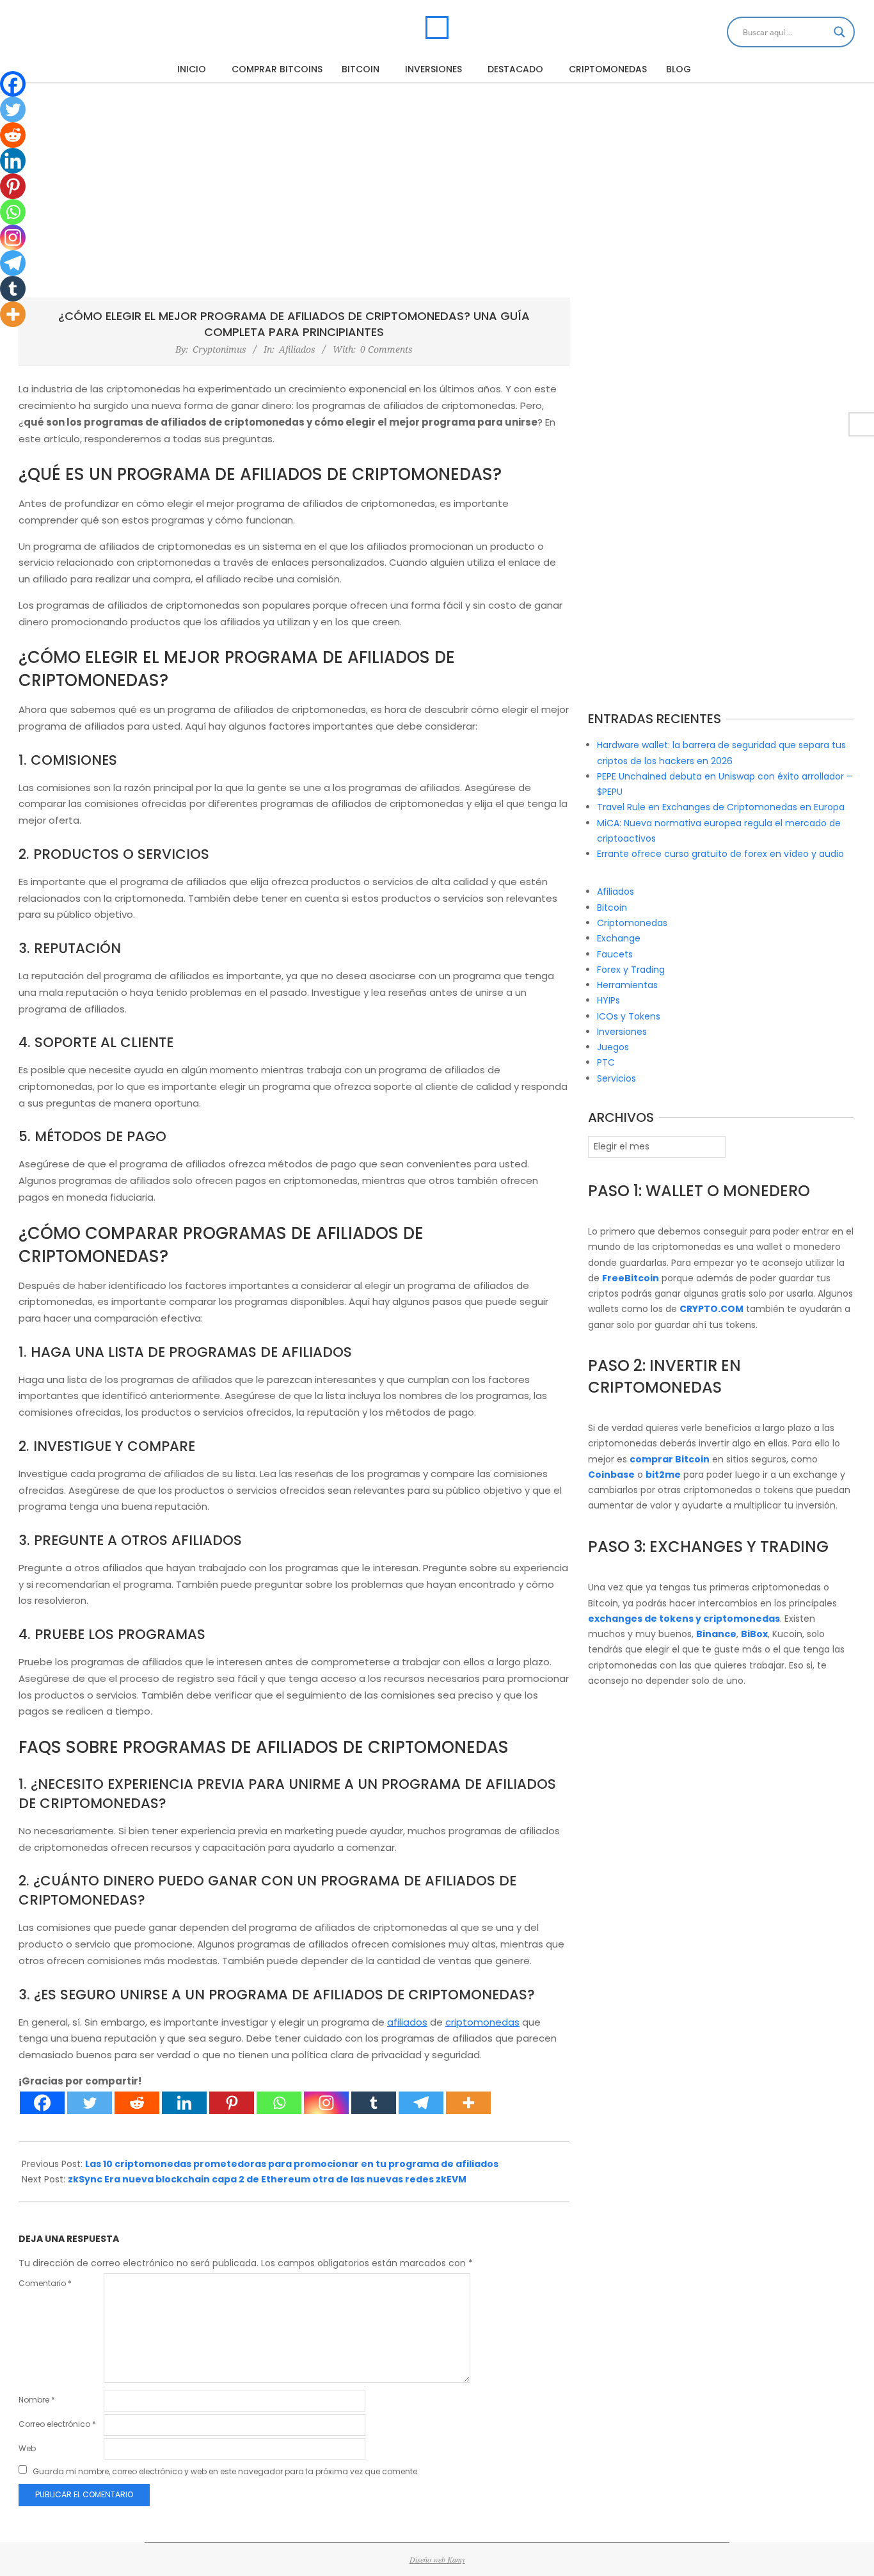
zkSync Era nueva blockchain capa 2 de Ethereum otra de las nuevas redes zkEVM (267, 2179)
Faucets (615, 954)
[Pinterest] (232, 2103)
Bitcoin (612, 908)
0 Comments (386, 349)
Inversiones (622, 1032)
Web (27, 2448)
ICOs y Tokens (629, 1016)
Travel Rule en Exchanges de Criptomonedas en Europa (721, 807)
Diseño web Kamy (437, 2559)
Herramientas (627, 985)
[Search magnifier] (839, 32)
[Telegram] (421, 2103)
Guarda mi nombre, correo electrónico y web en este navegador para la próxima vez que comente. (226, 2471)
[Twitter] (90, 2103)
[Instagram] (326, 2103)
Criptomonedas (632, 923)
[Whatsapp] (279, 2103)
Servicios (616, 1078)
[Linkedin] (184, 2103)
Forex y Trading (631, 970)
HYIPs (608, 1000)
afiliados (407, 2022)
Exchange (619, 938)
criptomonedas (482, 2022)
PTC (606, 1062)
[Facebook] (42, 2103)
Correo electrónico (57, 2424)
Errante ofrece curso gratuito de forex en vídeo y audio (720, 854)
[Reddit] (137, 2103)
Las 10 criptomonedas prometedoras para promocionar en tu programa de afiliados (292, 2164)
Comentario (45, 2283)
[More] (468, 2103)
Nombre (37, 2400)
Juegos (613, 1047)
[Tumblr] (374, 2103)
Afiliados (297, 349)
